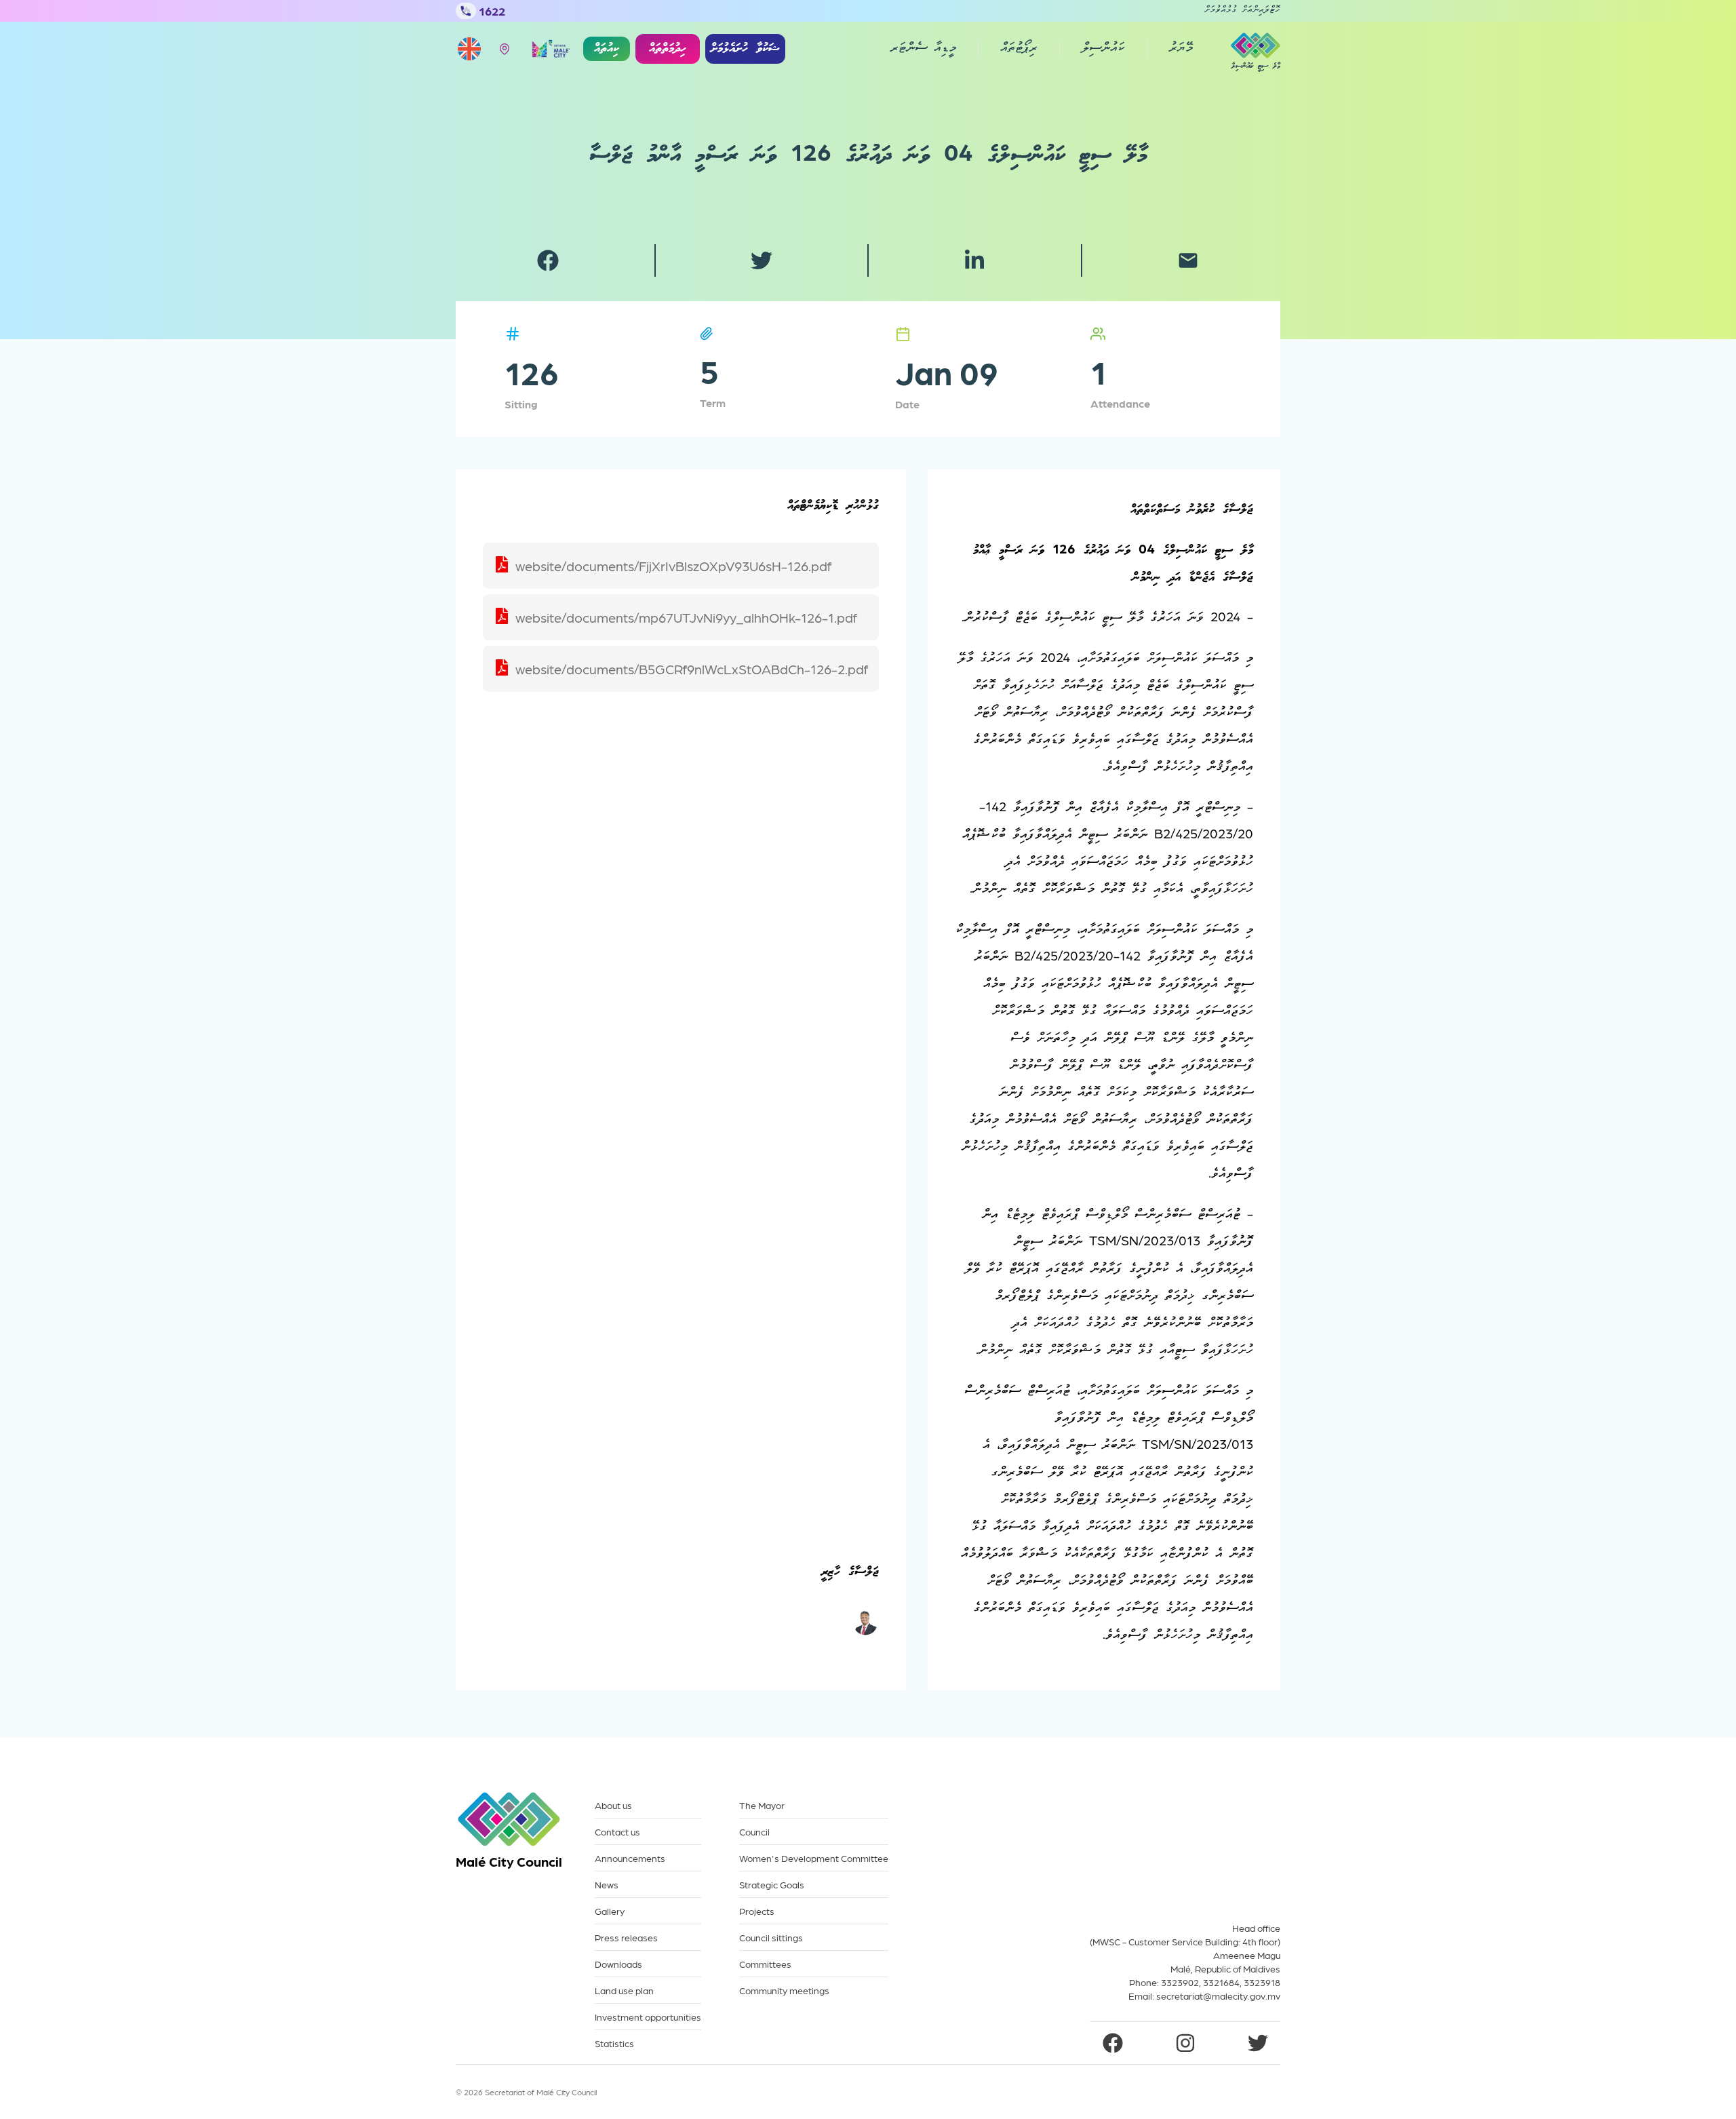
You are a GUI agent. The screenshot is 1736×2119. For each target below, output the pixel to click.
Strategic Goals (772, 1885)
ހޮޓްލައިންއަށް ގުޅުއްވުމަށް (1242, 11)
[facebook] (548, 260)
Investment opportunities (648, 2017)
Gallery (610, 1911)
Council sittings (771, 1938)
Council (754, 1832)
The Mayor (762, 1805)
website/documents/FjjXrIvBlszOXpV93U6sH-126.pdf (673, 566)
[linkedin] (974, 260)
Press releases (626, 1938)
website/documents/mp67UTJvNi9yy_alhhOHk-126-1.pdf (686, 617)
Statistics (614, 2043)
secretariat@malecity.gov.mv (1218, 1996)
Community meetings (784, 1990)
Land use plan (624, 1990)
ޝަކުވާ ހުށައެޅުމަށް (745, 49)
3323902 (1180, 1982)
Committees (765, 1964)
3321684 (1221, 1982)
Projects (757, 1911)
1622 (492, 11)
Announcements (630, 1858)
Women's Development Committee (814, 1858)
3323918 (1262, 1982)
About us (613, 1805)
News (607, 1885)
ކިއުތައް (607, 49)
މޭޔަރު (1181, 49)
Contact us (617, 1832)
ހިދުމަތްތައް (668, 49)
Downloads (618, 1964)
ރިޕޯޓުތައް (1019, 49)
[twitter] (762, 260)
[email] (1188, 260)
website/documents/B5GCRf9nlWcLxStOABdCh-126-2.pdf (692, 669)
